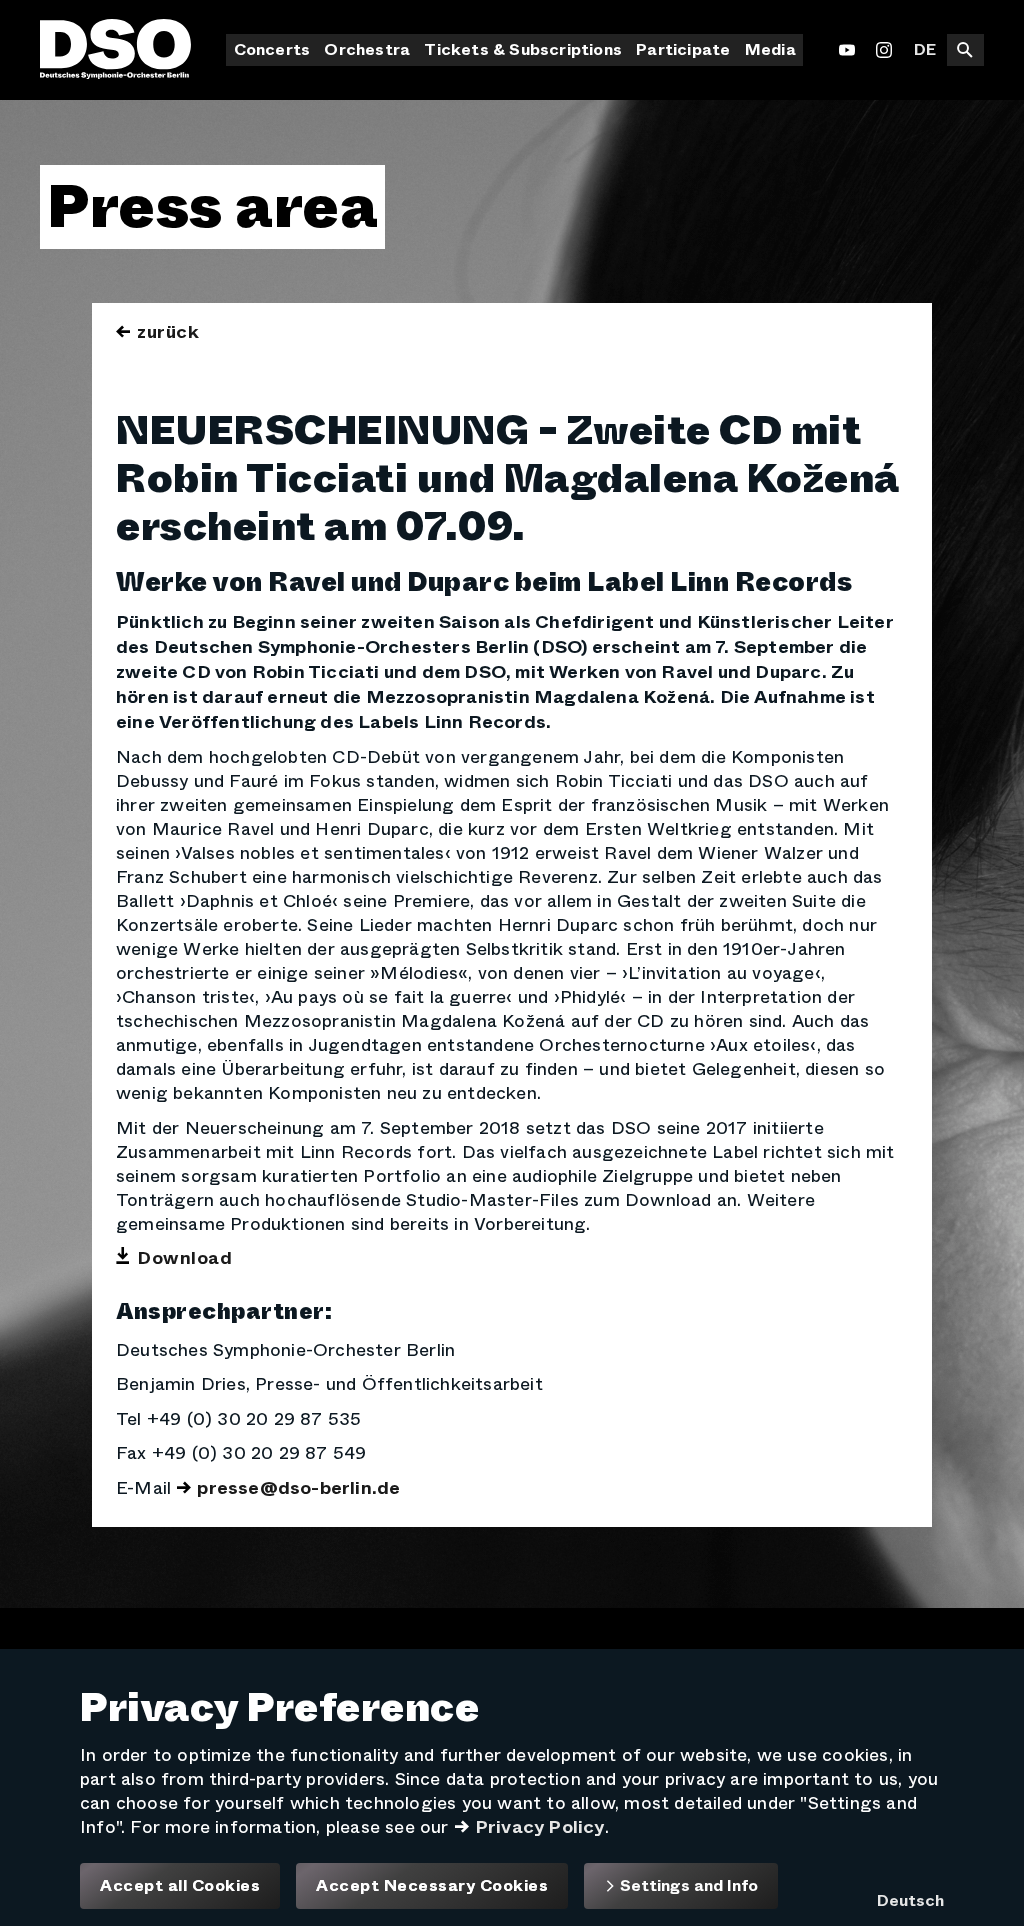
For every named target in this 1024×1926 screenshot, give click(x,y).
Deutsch (910, 1900)
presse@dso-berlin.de (298, 1488)
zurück (168, 332)
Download (184, 1258)
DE (925, 49)
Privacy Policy (540, 1827)
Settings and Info (687, 1885)
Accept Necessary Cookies (432, 1886)
